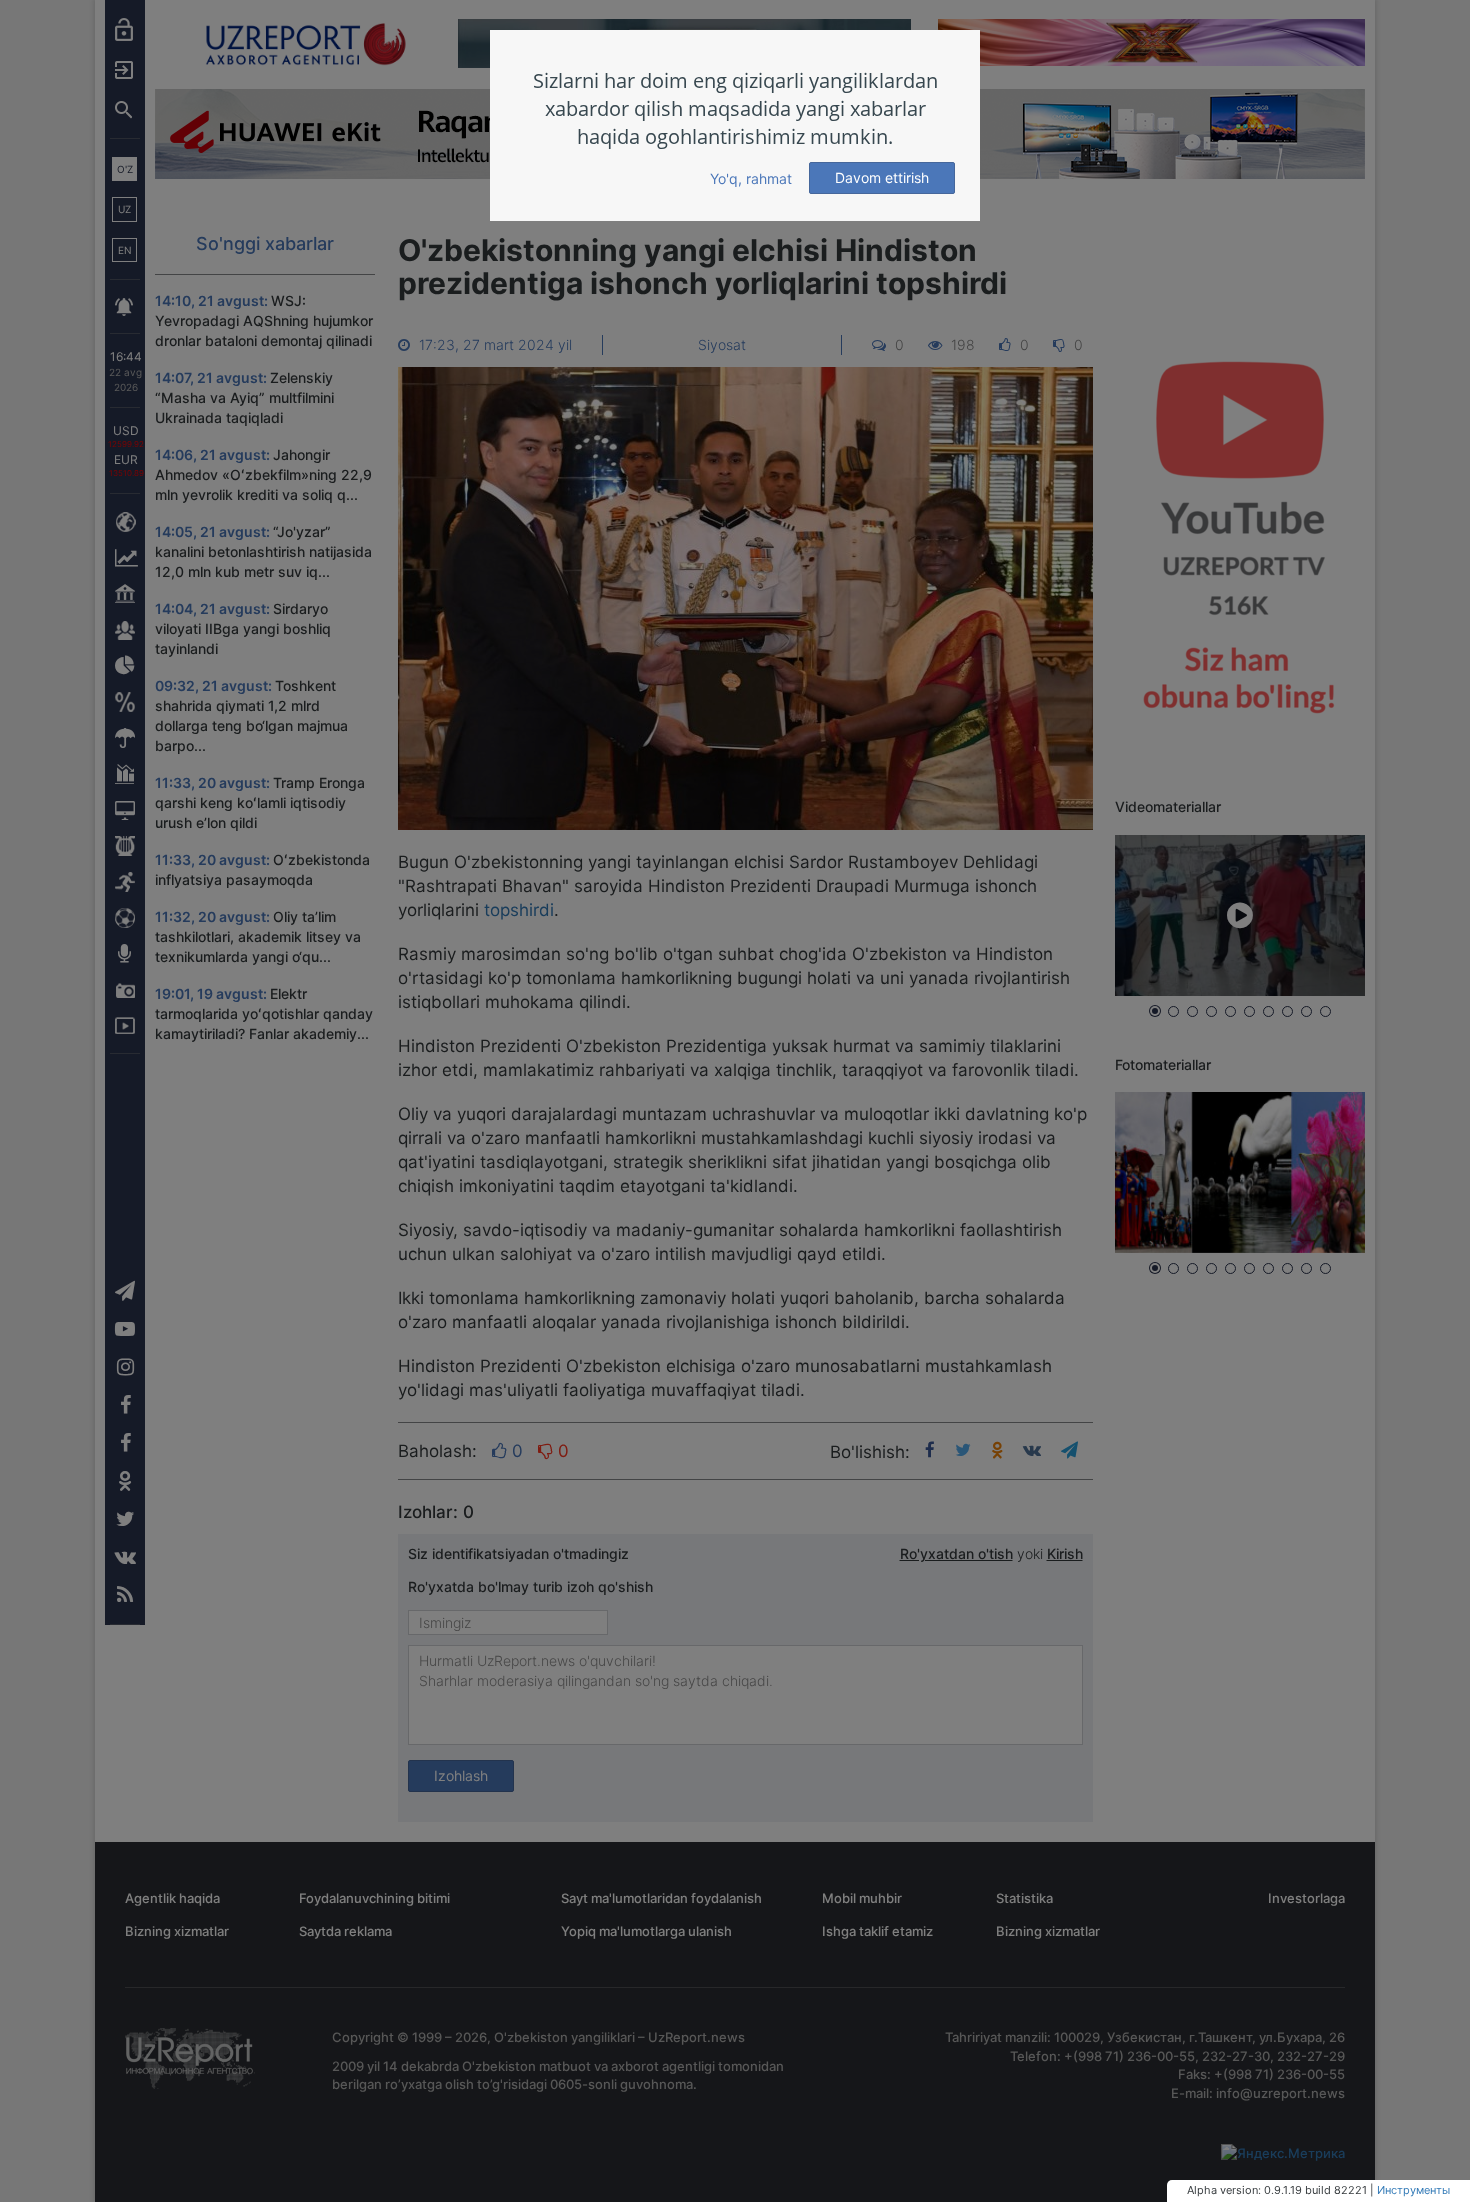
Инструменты (1413, 2190)
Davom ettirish (882, 177)
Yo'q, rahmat (751, 178)
